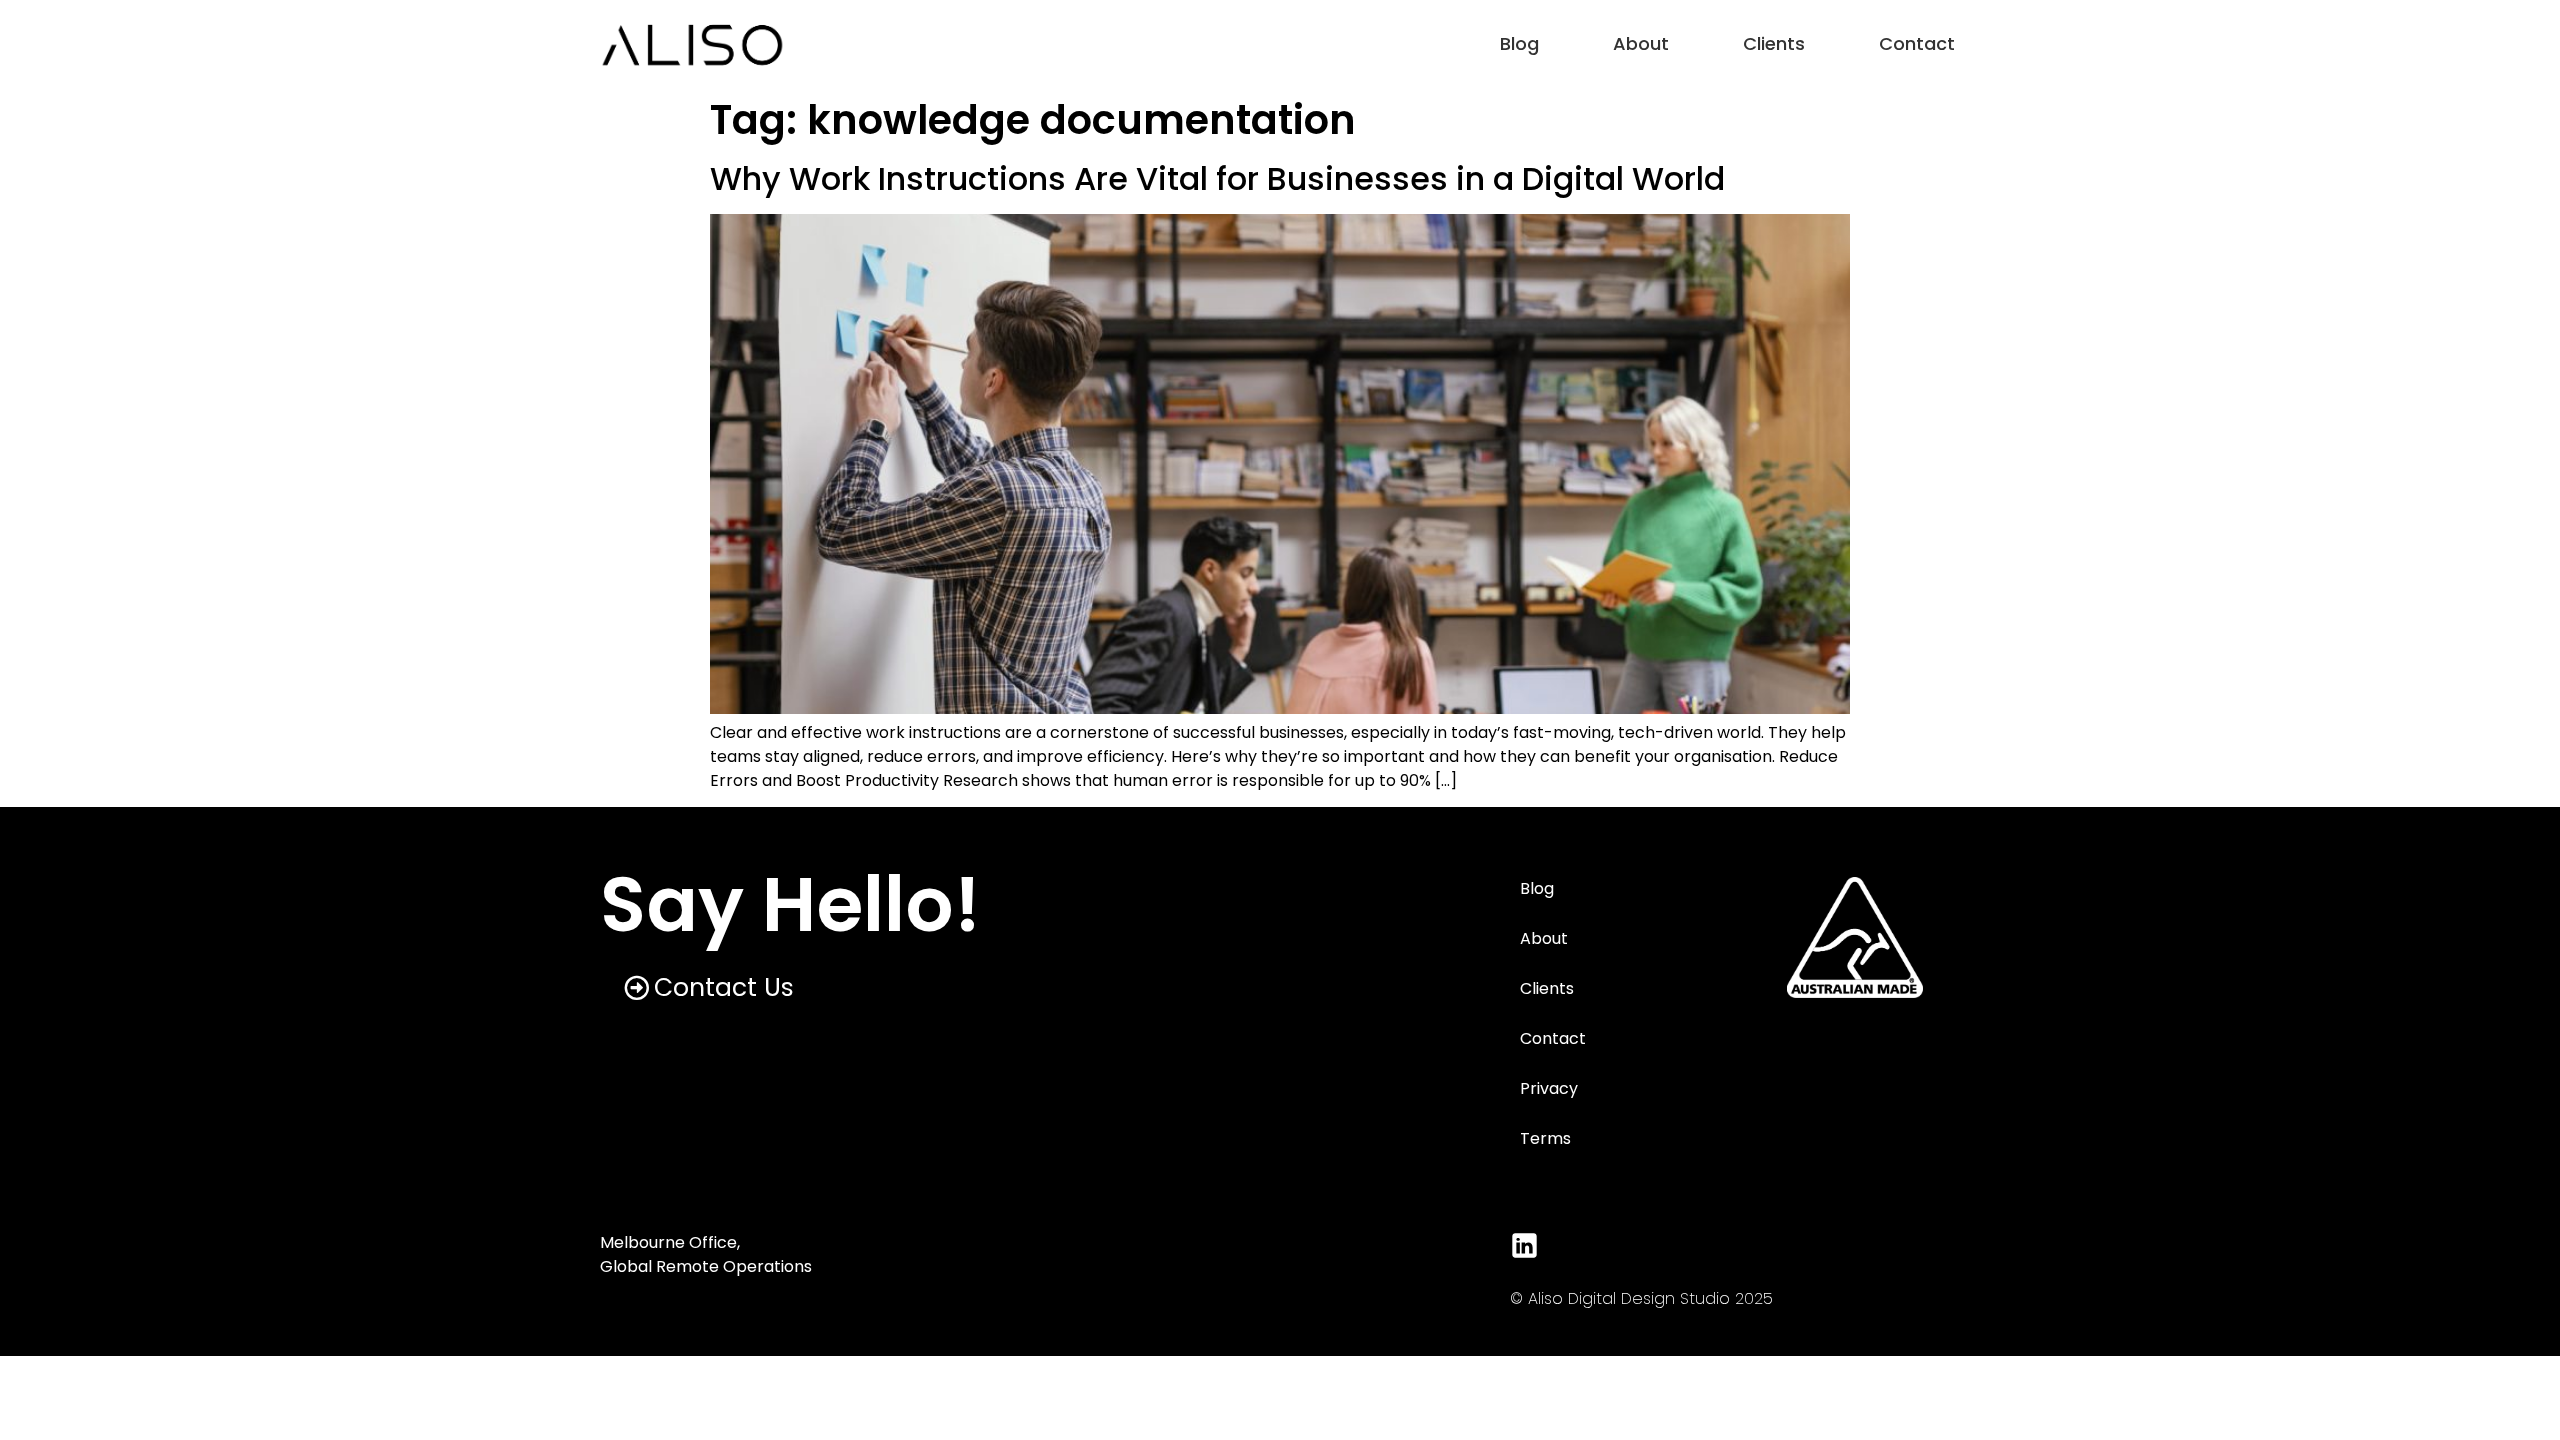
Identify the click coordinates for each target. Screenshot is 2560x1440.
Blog (1519, 43)
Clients (1774, 43)
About (1641, 43)
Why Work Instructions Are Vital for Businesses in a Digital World (1217, 178)
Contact (1917, 43)
